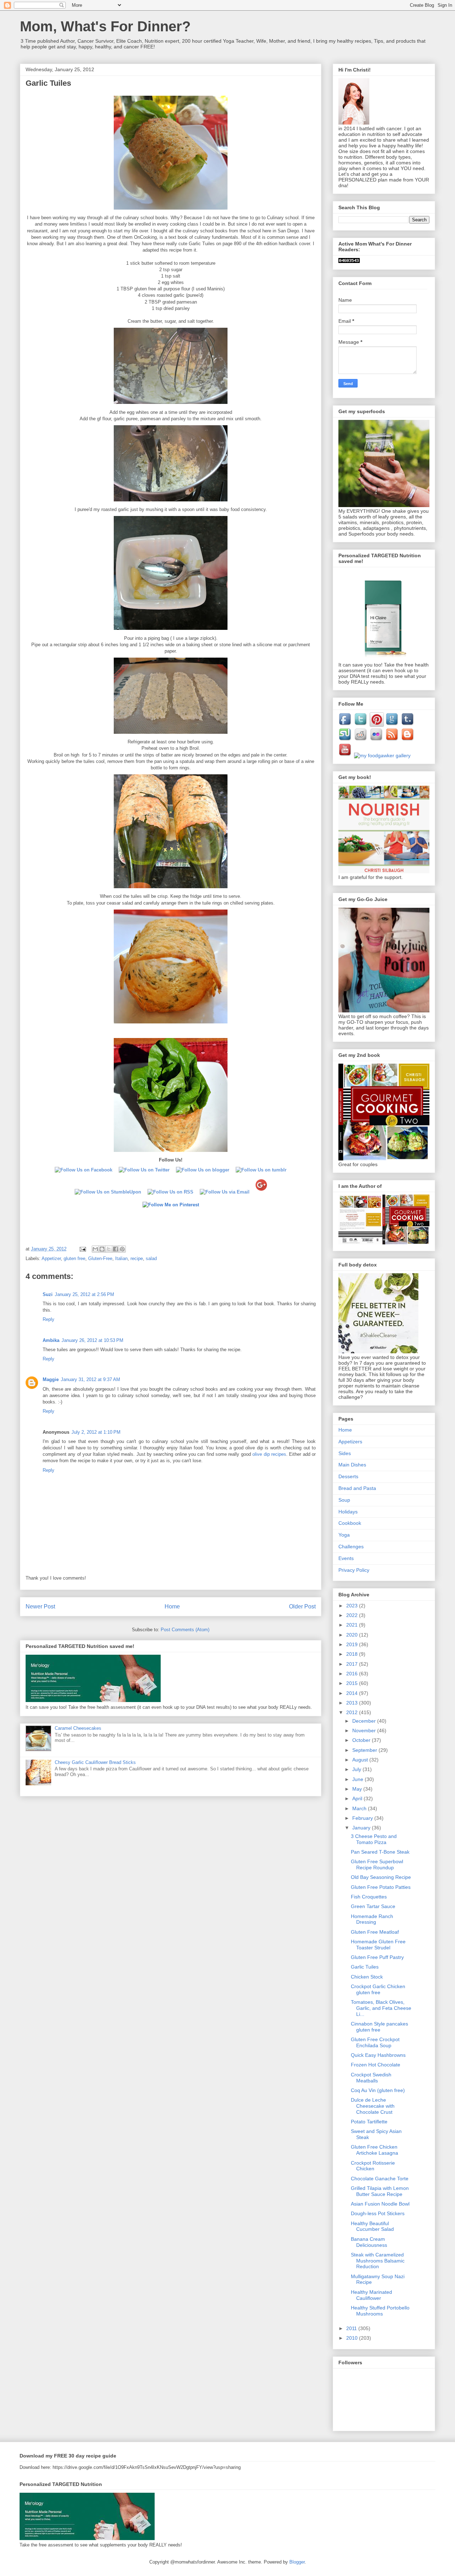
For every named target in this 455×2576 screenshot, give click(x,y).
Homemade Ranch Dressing (372, 1919)
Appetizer (51, 1258)
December (365, 1721)
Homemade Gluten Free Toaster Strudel (378, 1945)
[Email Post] (82, 1249)
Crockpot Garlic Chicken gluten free (378, 1989)
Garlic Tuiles (365, 1967)
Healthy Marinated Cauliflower (371, 2295)
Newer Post (40, 1606)
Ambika (51, 1340)
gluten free (74, 1258)
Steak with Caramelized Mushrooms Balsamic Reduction (378, 2261)
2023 (353, 1606)
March (360, 1808)
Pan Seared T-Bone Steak (380, 1852)
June (358, 1779)
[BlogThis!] (102, 1249)
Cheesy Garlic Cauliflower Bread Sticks (95, 1762)
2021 (353, 1625)
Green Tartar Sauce (373, 1906)
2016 (353, 1674)
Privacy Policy (354, 1570)
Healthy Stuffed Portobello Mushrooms (380, 2311)
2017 (353, 1664)
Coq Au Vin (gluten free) (378, 2090)
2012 (353, 1712)
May (358, 1789)
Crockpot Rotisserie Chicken (373, 2166)
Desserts (348, 1476)
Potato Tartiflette (369, 2122)
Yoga (344, 1535)
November (365, 1730)
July (357, 1769)
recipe (137, 1258)
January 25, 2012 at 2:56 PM (84, 1294)
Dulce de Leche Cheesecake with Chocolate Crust (373, 2106)
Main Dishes (352, 1465)
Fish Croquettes (369, 1897)
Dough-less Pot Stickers (378, 2213)
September (365, 1750)
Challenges (351, 1547)
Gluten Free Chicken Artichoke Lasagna (374, 2150)
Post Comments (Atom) (185, 1630)
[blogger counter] (349, 261)
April (358, 1798)
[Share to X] (109, 1249)
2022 (353, 1615)
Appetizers (350, 1442)
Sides (345, 1453)
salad (151, 1258)
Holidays (348, 1512)
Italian (121, 1258)
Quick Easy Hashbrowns (378, 2055)
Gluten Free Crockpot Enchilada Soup (375, 2042)
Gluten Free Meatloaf (375, 1932)
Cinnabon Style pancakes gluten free (379, 2027)
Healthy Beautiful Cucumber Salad (372, 2226)
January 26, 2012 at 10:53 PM (92, 1340)
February (363, 1818)
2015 (353, 1683)
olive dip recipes (269, 1454)
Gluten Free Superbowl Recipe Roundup (377, 1864)
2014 (353, 1693)
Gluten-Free (100, 1258)
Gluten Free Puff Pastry (377, 1957)
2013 (353, 1703)
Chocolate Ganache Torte (380, 2179)
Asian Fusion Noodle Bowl (380, 2204)
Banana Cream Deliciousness (369, 2242)
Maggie (51, 1379)
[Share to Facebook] (116, 1249)
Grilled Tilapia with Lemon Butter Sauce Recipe (380, 2191)
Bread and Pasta (357, 1488)
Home (172, 1606)
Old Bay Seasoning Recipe (381, 1877)
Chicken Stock (367, 1977)
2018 (353, 1654)
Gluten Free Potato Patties (381, 1887)
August (361, 1760)
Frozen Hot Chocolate (376, 2065)
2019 (353, 1644)
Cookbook (350, 1523)
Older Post (302, 1606)
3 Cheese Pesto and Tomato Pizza (374, 1839)
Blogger (297, 2562)
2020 (353, 1635)
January (362, 1828)
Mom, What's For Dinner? (105, 26)
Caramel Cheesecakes (78, 1728)
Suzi (48, 1294)
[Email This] (95, 1249)
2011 (352, 2328)
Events (346, 1558)
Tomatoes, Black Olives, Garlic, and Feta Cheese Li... (381, 2008)
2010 (353, 2338)
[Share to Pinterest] (122, 1249)
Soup (344, 1500)
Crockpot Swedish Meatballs (371, 2078)
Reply (49, 1319)
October (362, 1740)
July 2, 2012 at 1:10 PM (96, 1432)
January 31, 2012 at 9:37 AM (90, 1379)
